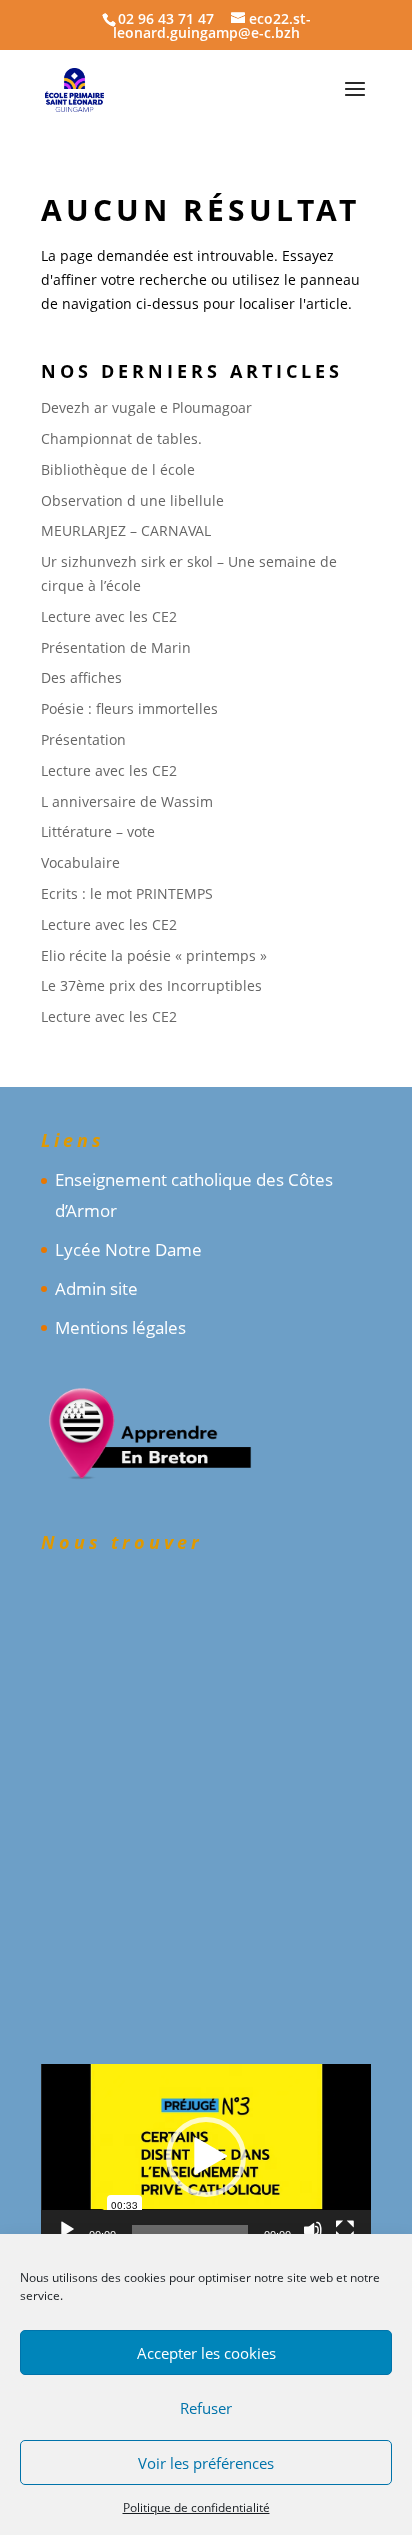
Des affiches (81, 677)
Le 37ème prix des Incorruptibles (151, 985)
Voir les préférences (206, 2463)
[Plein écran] (345, 2230)
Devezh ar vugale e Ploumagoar (146, 407)
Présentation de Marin (116, 647)
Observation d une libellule (132, 500)
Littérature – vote (98, 831)
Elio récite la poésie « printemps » (154, 955)
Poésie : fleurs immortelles (129, 708)
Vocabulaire (80, 862)
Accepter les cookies (206, 2353)
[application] (206, 2156)
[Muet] (313, 2230)
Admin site (96, 1288)
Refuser (206, 2408)
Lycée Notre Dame (128, 1249)
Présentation (83, 739)
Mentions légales (120, 1327)
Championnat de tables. (121, 438)
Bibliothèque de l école (118, 469)
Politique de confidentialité (196, 2507)
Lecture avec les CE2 (109, 616)
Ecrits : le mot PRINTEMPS (127, 893)
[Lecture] (67, 2230)
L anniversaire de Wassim (127, 801)
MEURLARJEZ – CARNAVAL (126, 530)
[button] (206, 2157)
